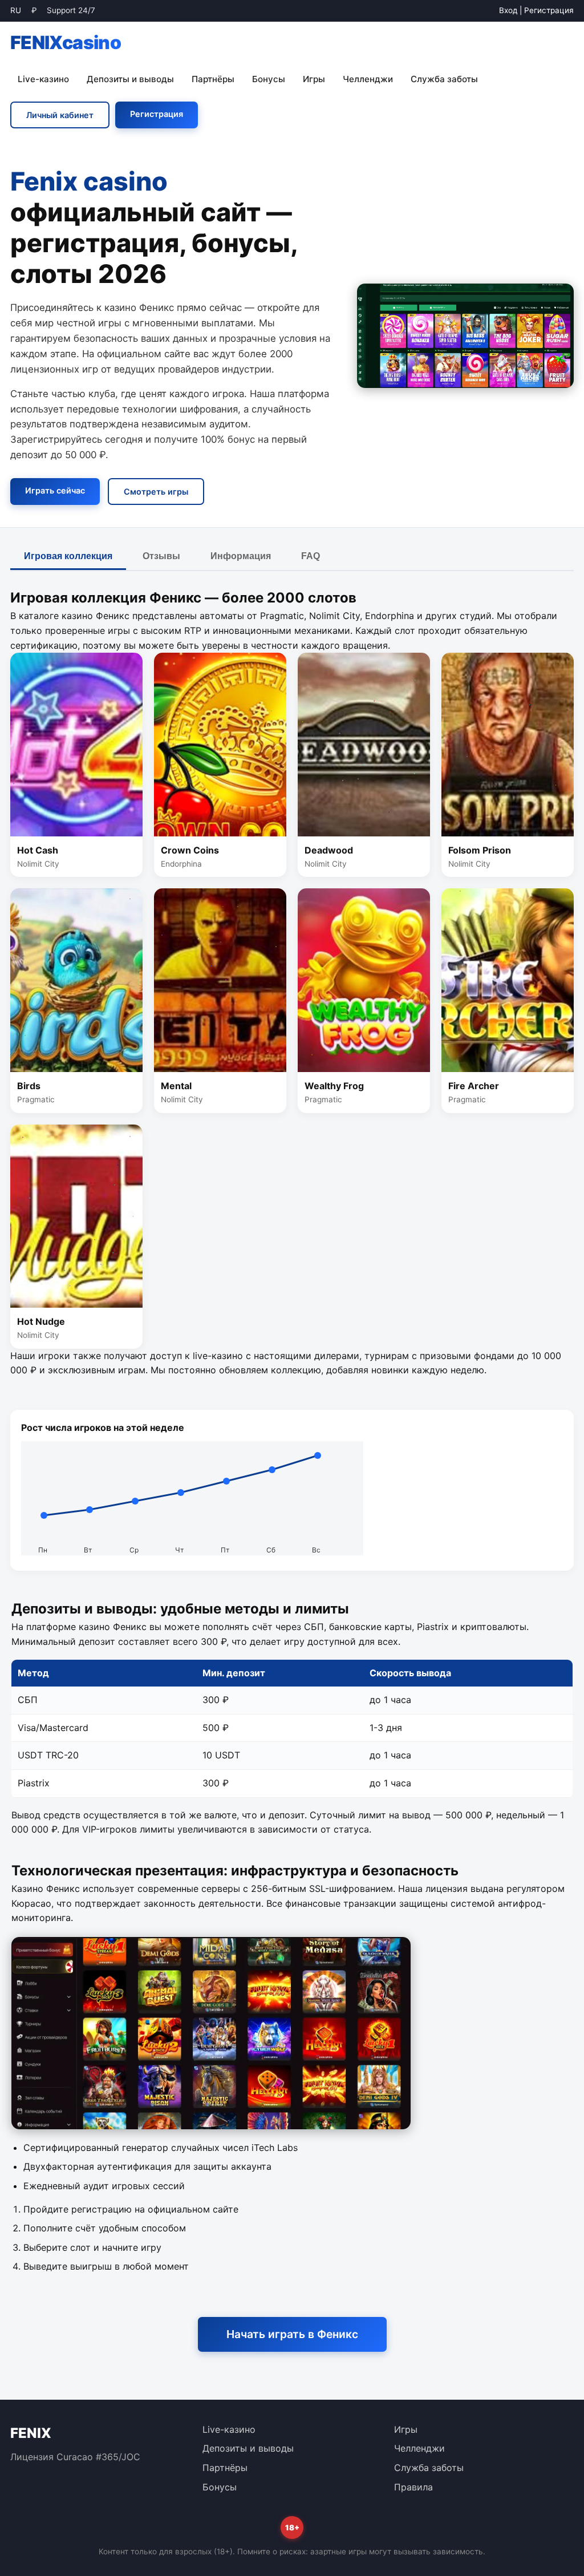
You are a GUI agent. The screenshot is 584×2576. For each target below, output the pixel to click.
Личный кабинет (60, 115)
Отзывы (161, 556)
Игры (314, 79)
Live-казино (43, 79)
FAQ (311, 556)
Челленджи (368, 79)
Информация (241, 556)
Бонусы (269, 79)
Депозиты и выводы (130, 79)
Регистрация (549, 10)
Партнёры (213, 79)
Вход (508, 10)
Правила (413, 2487)
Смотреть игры (156, 492)
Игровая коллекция (68, 556)
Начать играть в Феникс (292, 2334)
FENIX (66, 43)
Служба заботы (444, 79)
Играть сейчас (55, 490)
